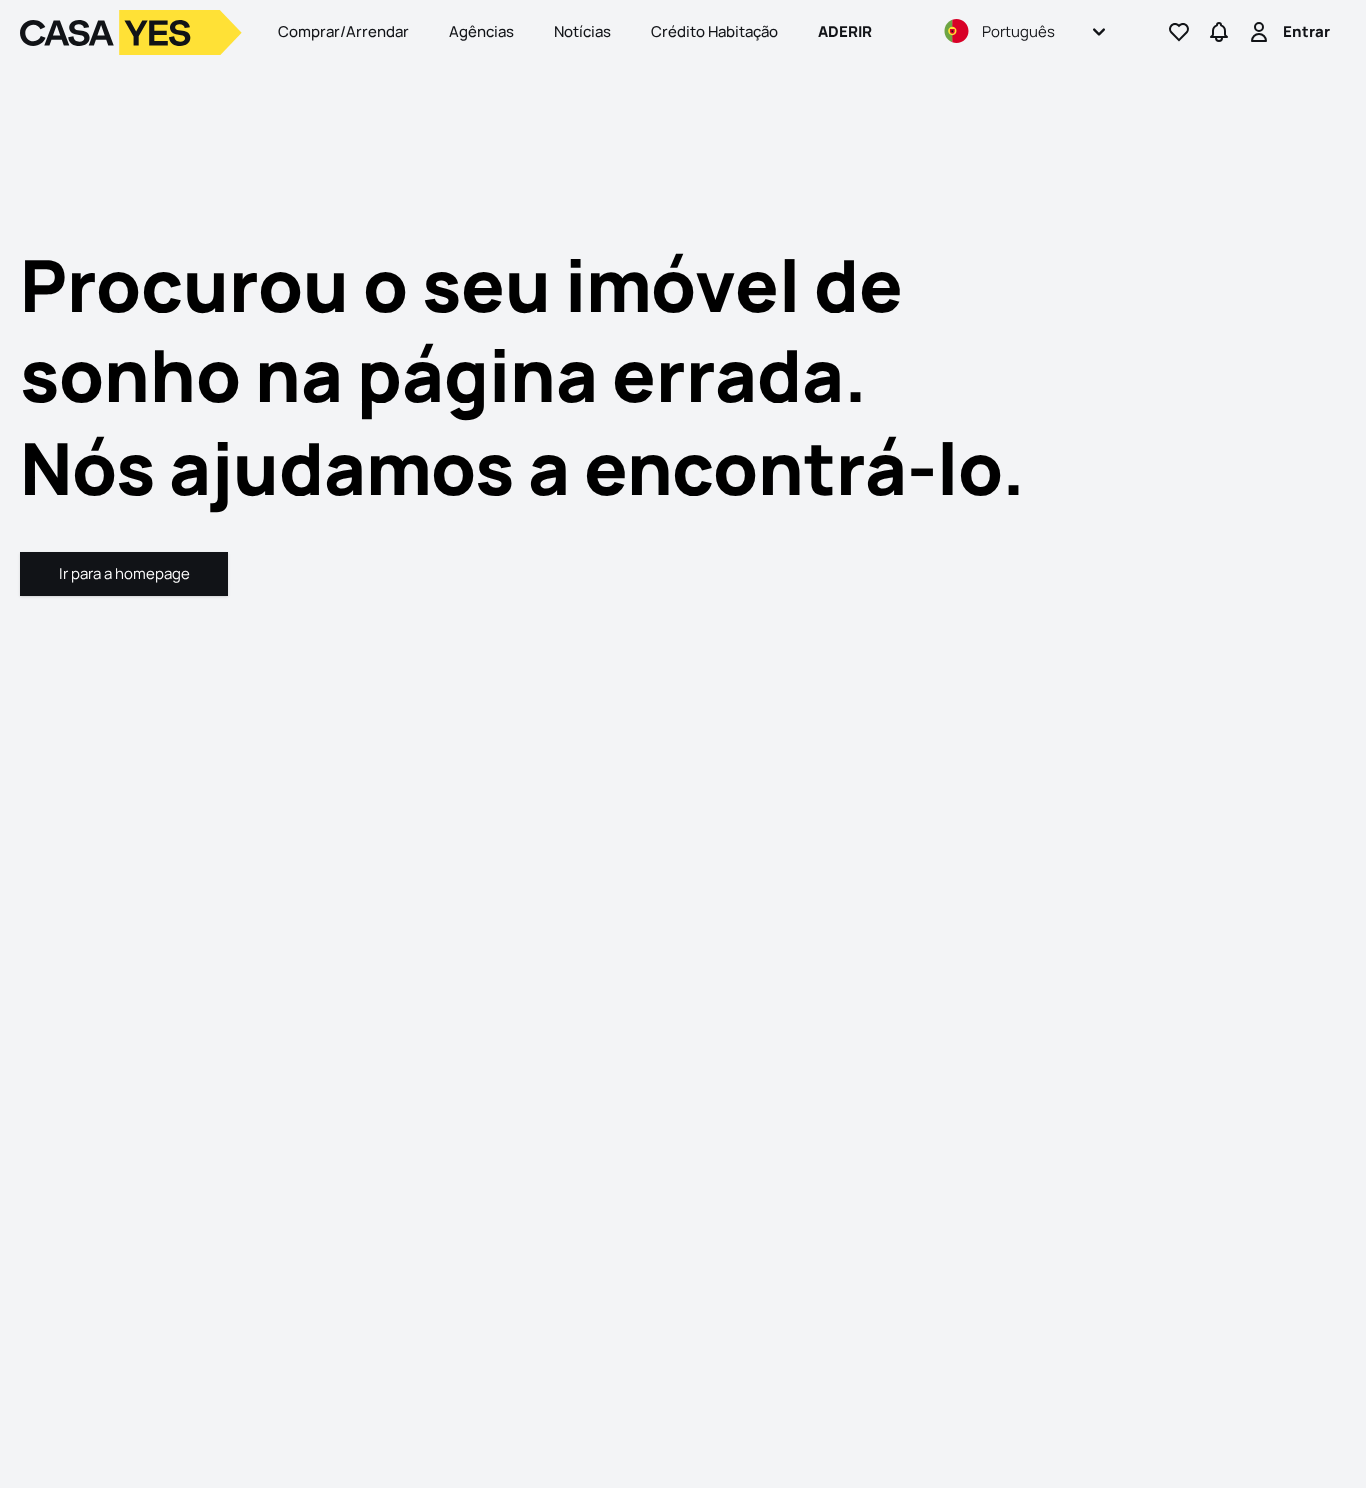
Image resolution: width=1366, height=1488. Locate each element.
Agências (481, 31)
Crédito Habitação (714, 31)
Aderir (845, 31)
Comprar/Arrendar (343, 31)
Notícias (582, 31)
